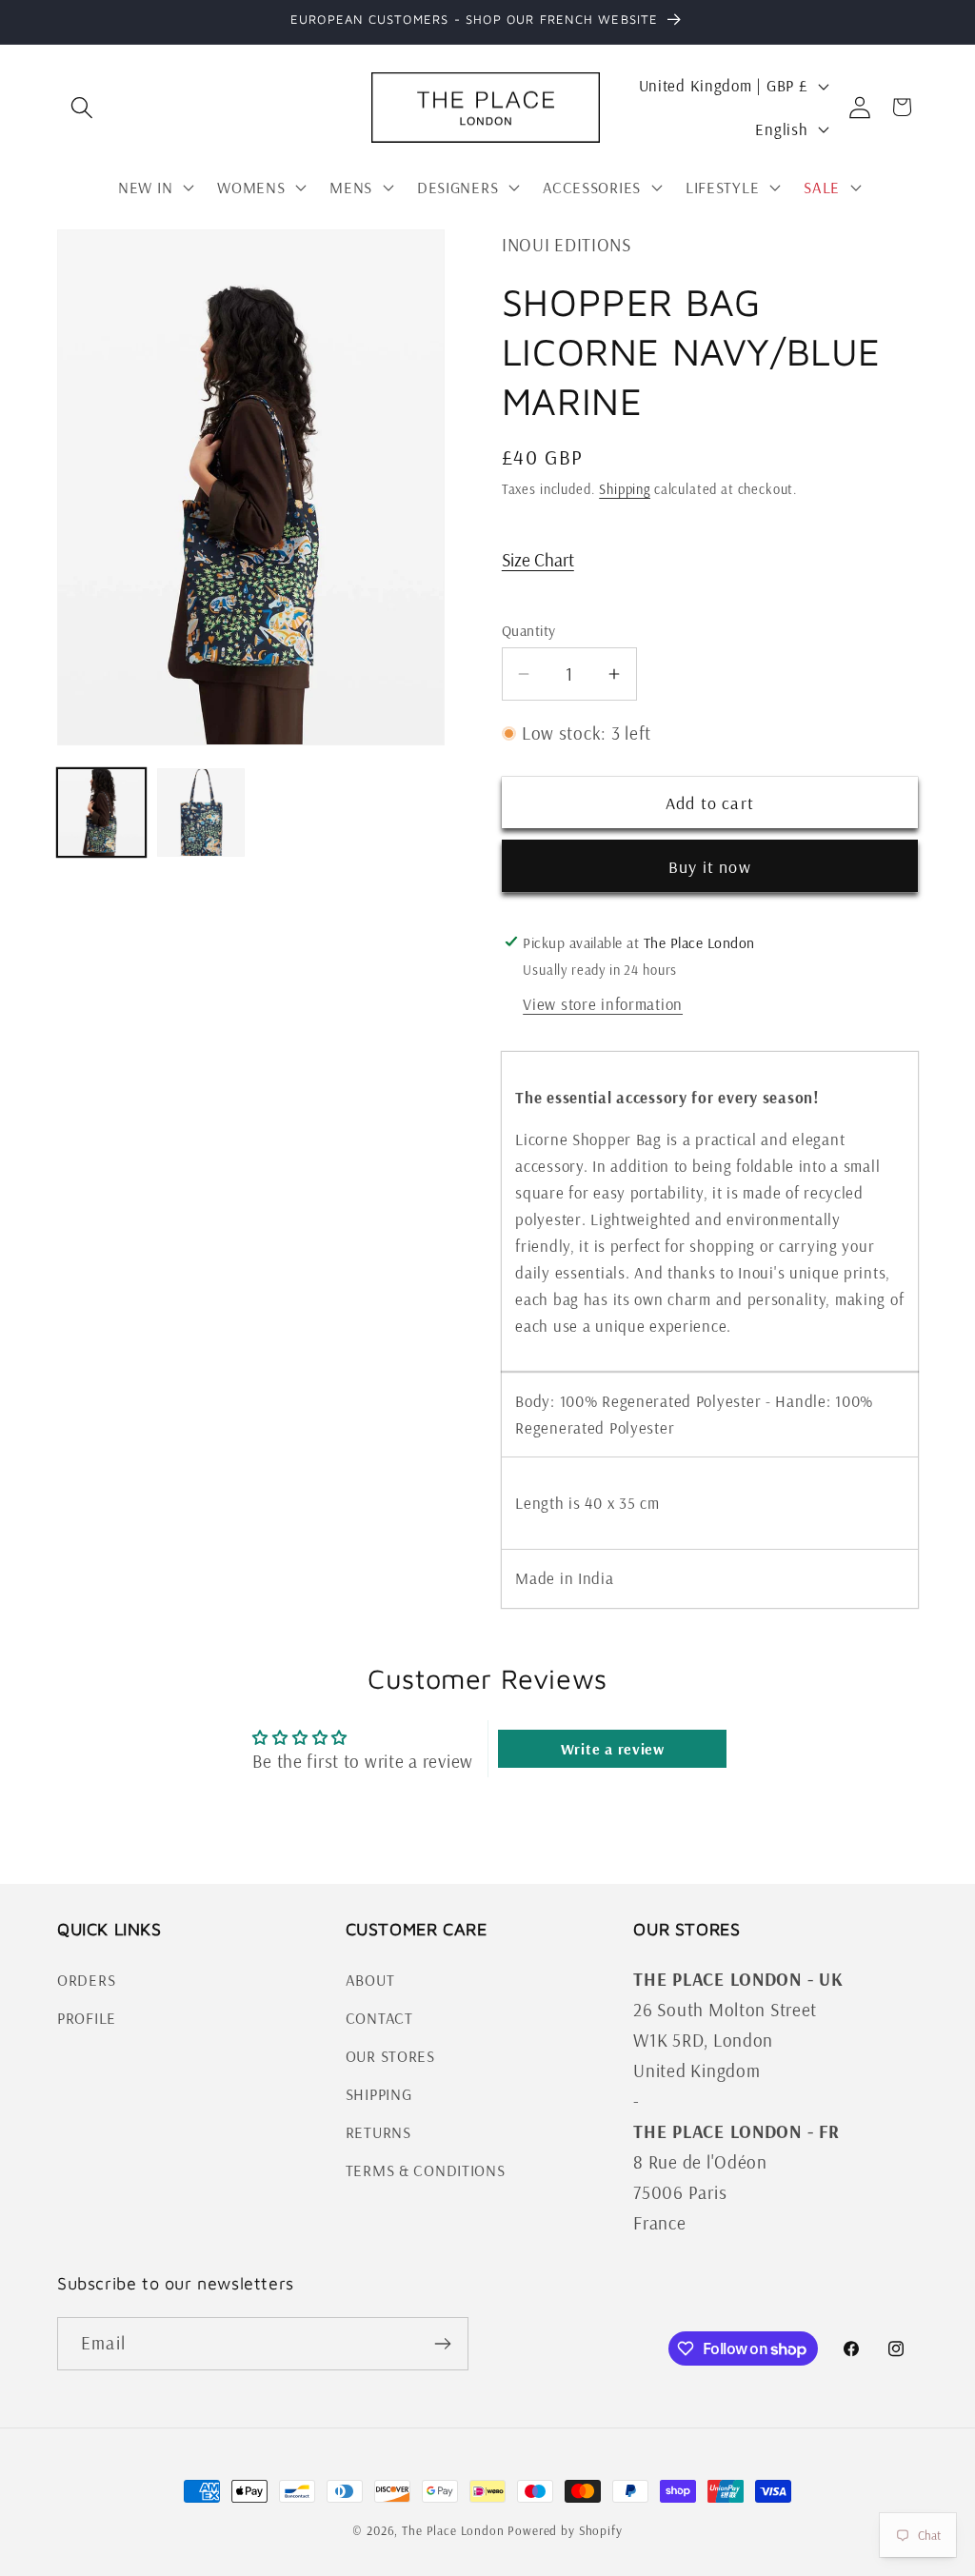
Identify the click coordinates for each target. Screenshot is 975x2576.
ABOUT (370, 1980)
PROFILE (87, 2018)
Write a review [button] (613, 1749)
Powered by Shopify (565, 2530)
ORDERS (86, 1980)
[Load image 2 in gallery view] (201, 812)
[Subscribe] (442, 2344)
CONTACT (379, 2018)
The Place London (453, 2530)
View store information (603, 1004)
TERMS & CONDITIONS (426, 2170)
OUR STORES (390, 2056)
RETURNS (378, 2132)
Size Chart (538, 560)
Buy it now (710, 867)
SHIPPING (379, 2094)
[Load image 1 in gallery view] (101, 812)
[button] (82, 107)
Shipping (625, 489)
